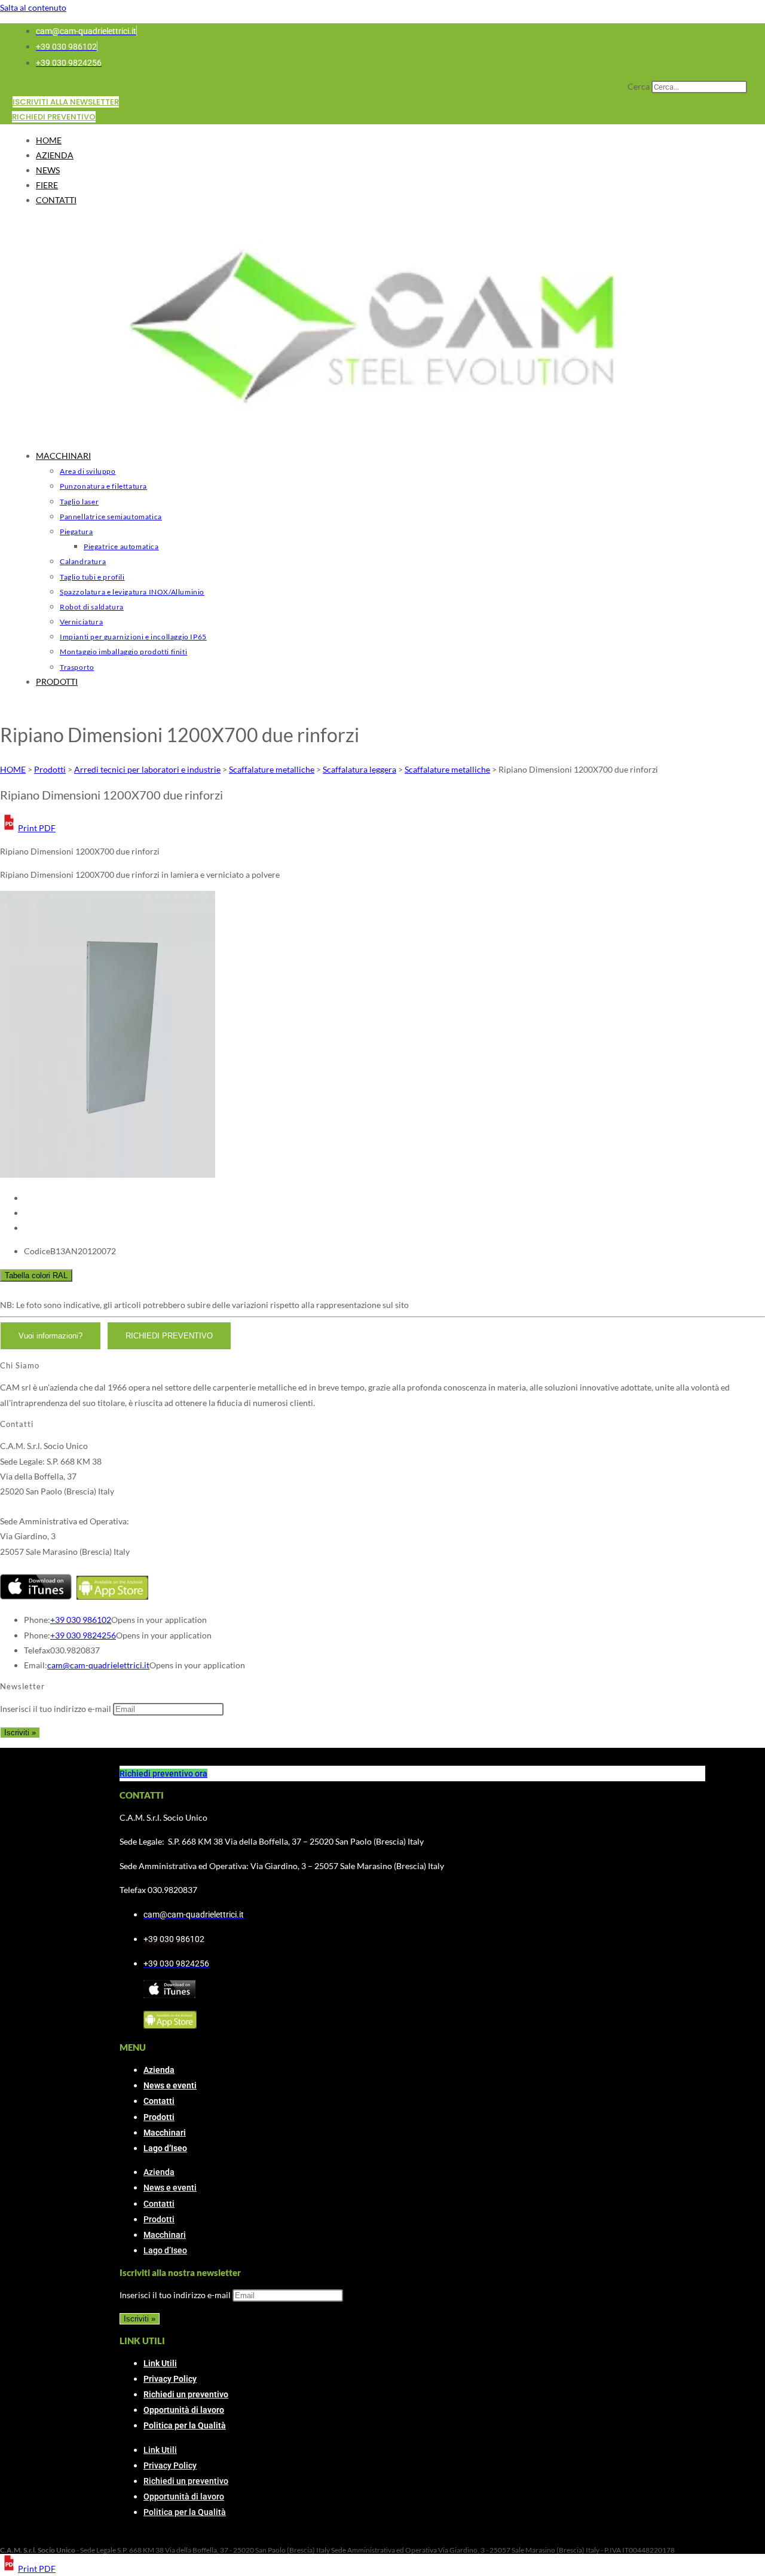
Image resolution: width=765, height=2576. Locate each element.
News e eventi (170, 2085)
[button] (28, 828)
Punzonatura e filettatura (103, 486)
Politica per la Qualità (185, 2425)
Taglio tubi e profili (92, 577)
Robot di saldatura (92, 607)
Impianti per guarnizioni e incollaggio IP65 (133, 637)
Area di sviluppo (88, 471)
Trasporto (77, 667)
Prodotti (159, 2117)
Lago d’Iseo (165, 2148)
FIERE (47, 185)
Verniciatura (81, 622)
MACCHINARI (63, 456)
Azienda (159, 2070)
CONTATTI (56, 200)
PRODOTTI (57, 681)
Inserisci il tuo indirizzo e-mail (56, 1709)
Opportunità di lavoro (184, 2410)
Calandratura (83, 561)
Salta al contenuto (33, 7)
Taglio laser (79, 502)
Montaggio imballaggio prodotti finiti (123, 652)
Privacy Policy (170, 2379)
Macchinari (165, 2133)
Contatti (159, 2101)
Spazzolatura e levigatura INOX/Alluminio (132, 592)
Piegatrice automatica (121, 546)
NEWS (48, 170)
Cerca (639, 86)
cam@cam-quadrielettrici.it (98, 1665)
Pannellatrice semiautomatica (111, 517)
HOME (49, 140)
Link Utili (160, 2363)
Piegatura (76, 532)
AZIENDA (55, 155)
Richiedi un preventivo (186, 2394)
